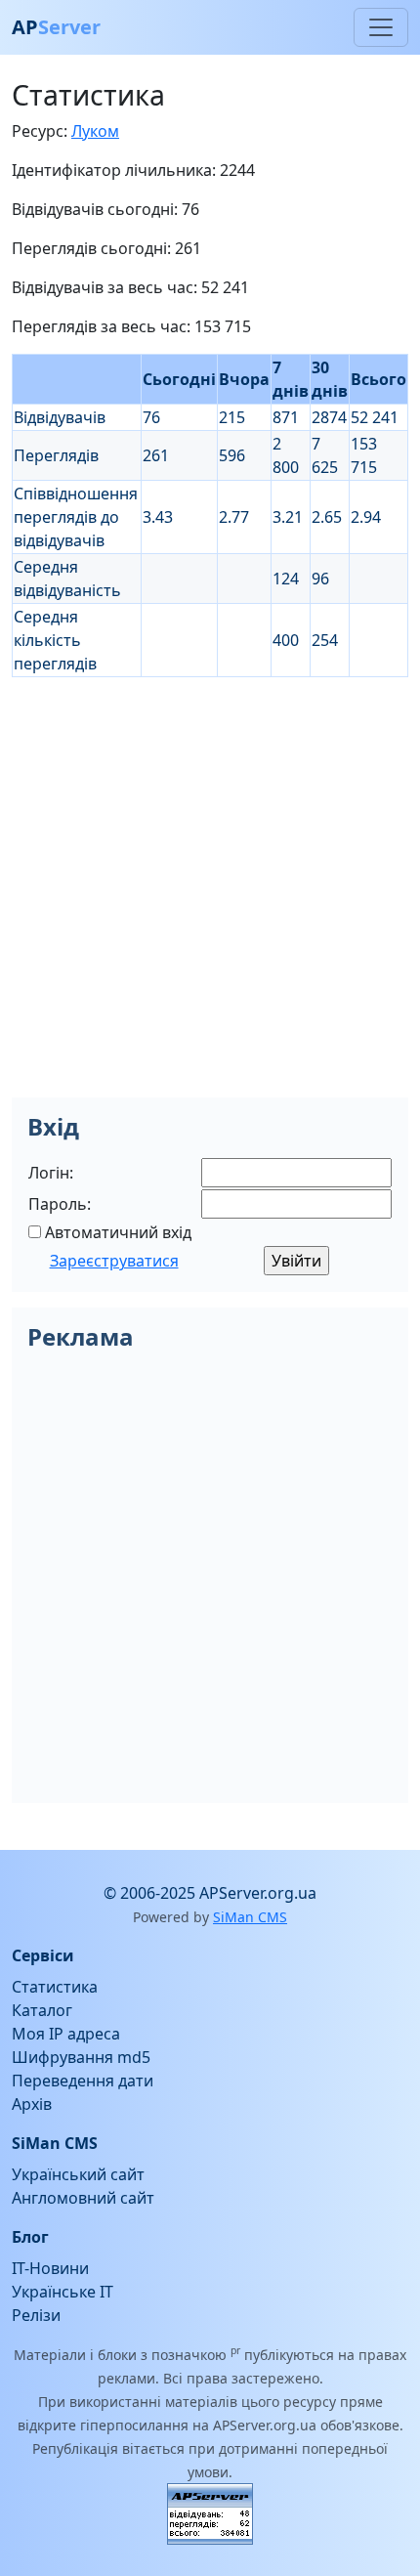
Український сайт (78, 2174)
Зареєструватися (114, 1261)
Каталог (42, 2010)
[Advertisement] (210, 887)
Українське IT (63, 2292)
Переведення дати (83, 2081)
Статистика (55, 1987)
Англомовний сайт (83, 2198)
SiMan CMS (250, 1917)
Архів (32, 2104)
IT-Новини (50, 2268)
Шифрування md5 (81, 2057)
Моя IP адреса (66, 2034)
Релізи (36, 2315)
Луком (95, 131)
